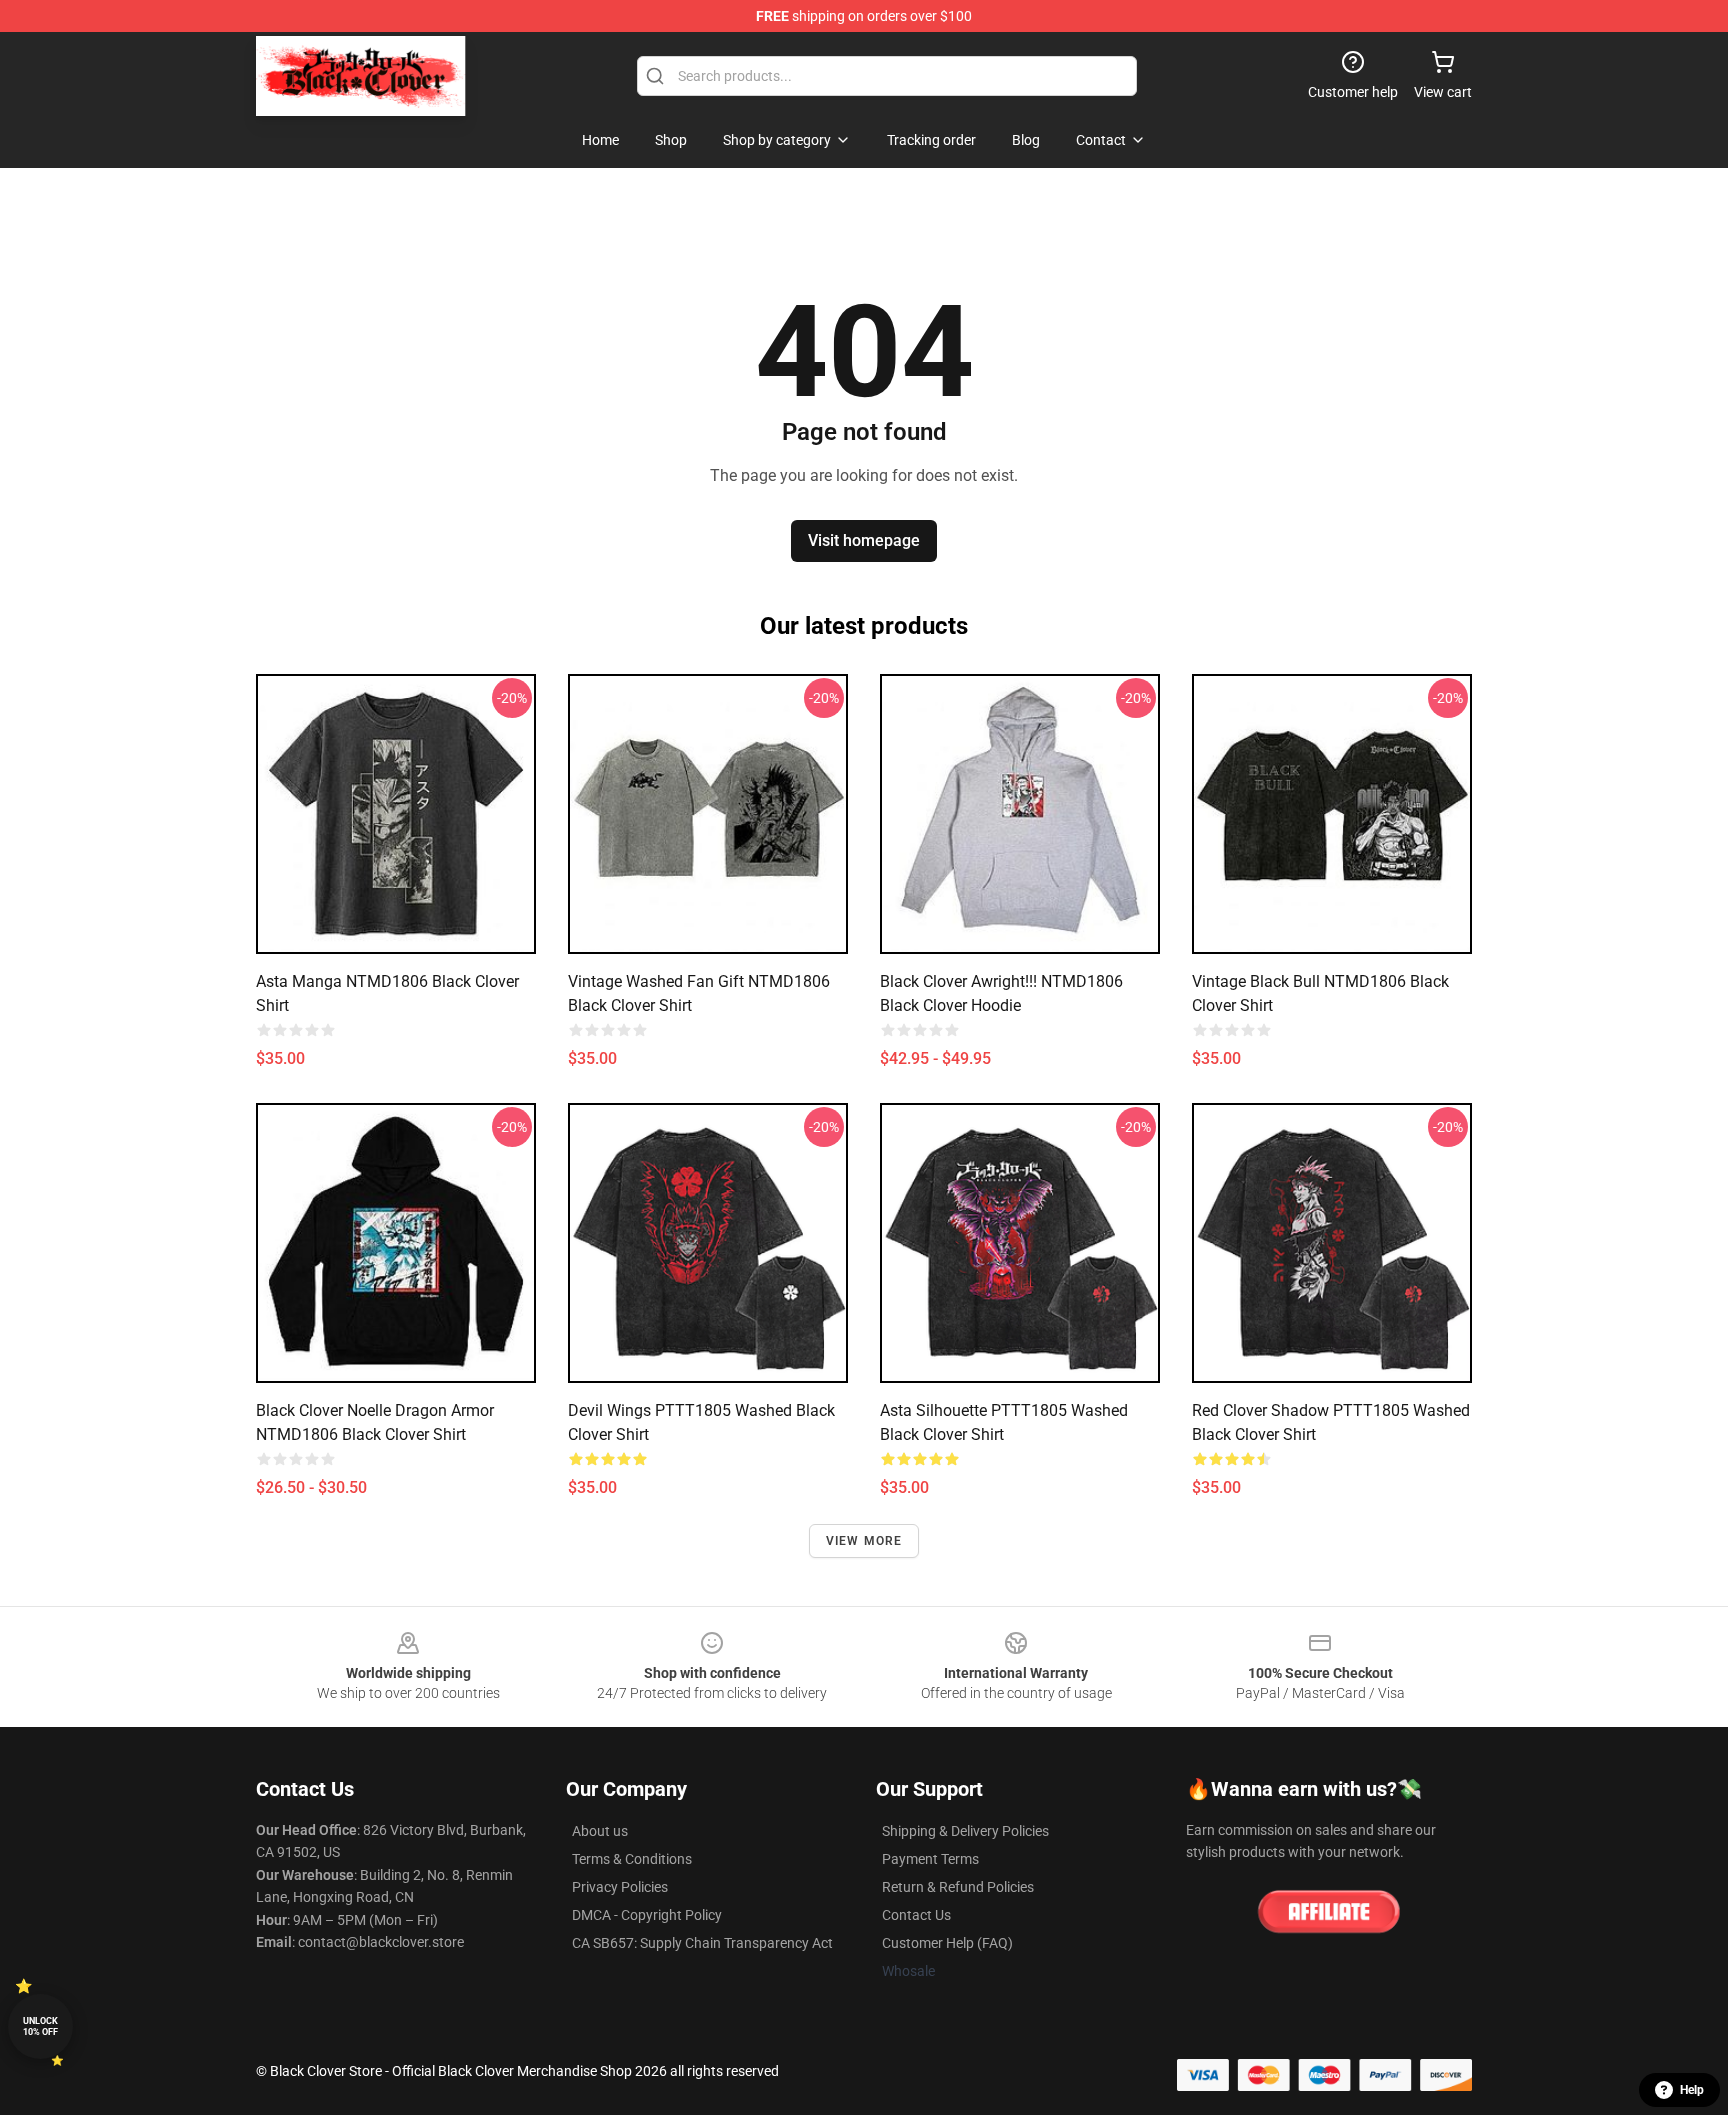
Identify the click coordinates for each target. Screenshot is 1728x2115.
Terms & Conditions (632, 1859)
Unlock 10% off (40, 2026)
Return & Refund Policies (958, 1887)
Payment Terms (930, 1859)
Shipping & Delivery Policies (965, 1831)
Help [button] (1692, 2090)
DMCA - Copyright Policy (647, 1915)
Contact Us (916, 1915)
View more (864, 1541)
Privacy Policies (620, 1887)
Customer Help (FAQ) (947, 1943)
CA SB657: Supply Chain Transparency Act (702, 1943)
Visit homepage (864, 540)
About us (600, 1831)
